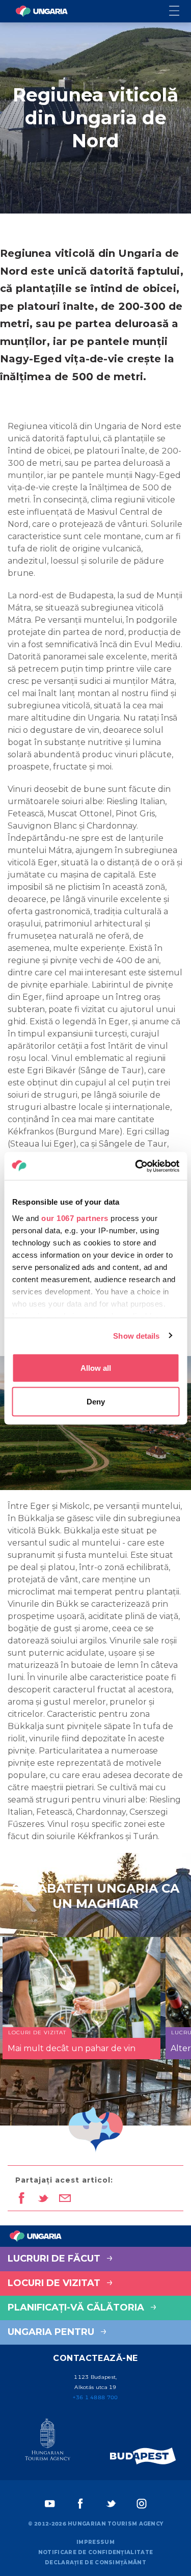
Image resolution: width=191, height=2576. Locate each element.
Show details (136, 1335)
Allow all (96, 1368)
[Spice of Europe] (143, 2456)
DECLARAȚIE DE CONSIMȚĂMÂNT (95, 2562)
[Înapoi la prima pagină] (42, 11)
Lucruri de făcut (55, 2259)
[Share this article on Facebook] (21, 2199)
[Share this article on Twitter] (43, 2199)
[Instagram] (142, 2504)
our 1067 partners (75, 1218)
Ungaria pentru (52, 2332)
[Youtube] (50, 2504)
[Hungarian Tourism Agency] (48, 2441)
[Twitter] (111, 2504)
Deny (96, 1401)
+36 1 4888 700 (95, 2397)
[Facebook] (80, 2504)
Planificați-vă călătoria (77, 2307)
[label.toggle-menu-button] (180, 11)
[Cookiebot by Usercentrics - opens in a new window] (136, 1166)
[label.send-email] (65, 2199)
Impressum (95, 2542)
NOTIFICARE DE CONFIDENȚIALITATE (95, 2552)
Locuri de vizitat (55, 2283)
